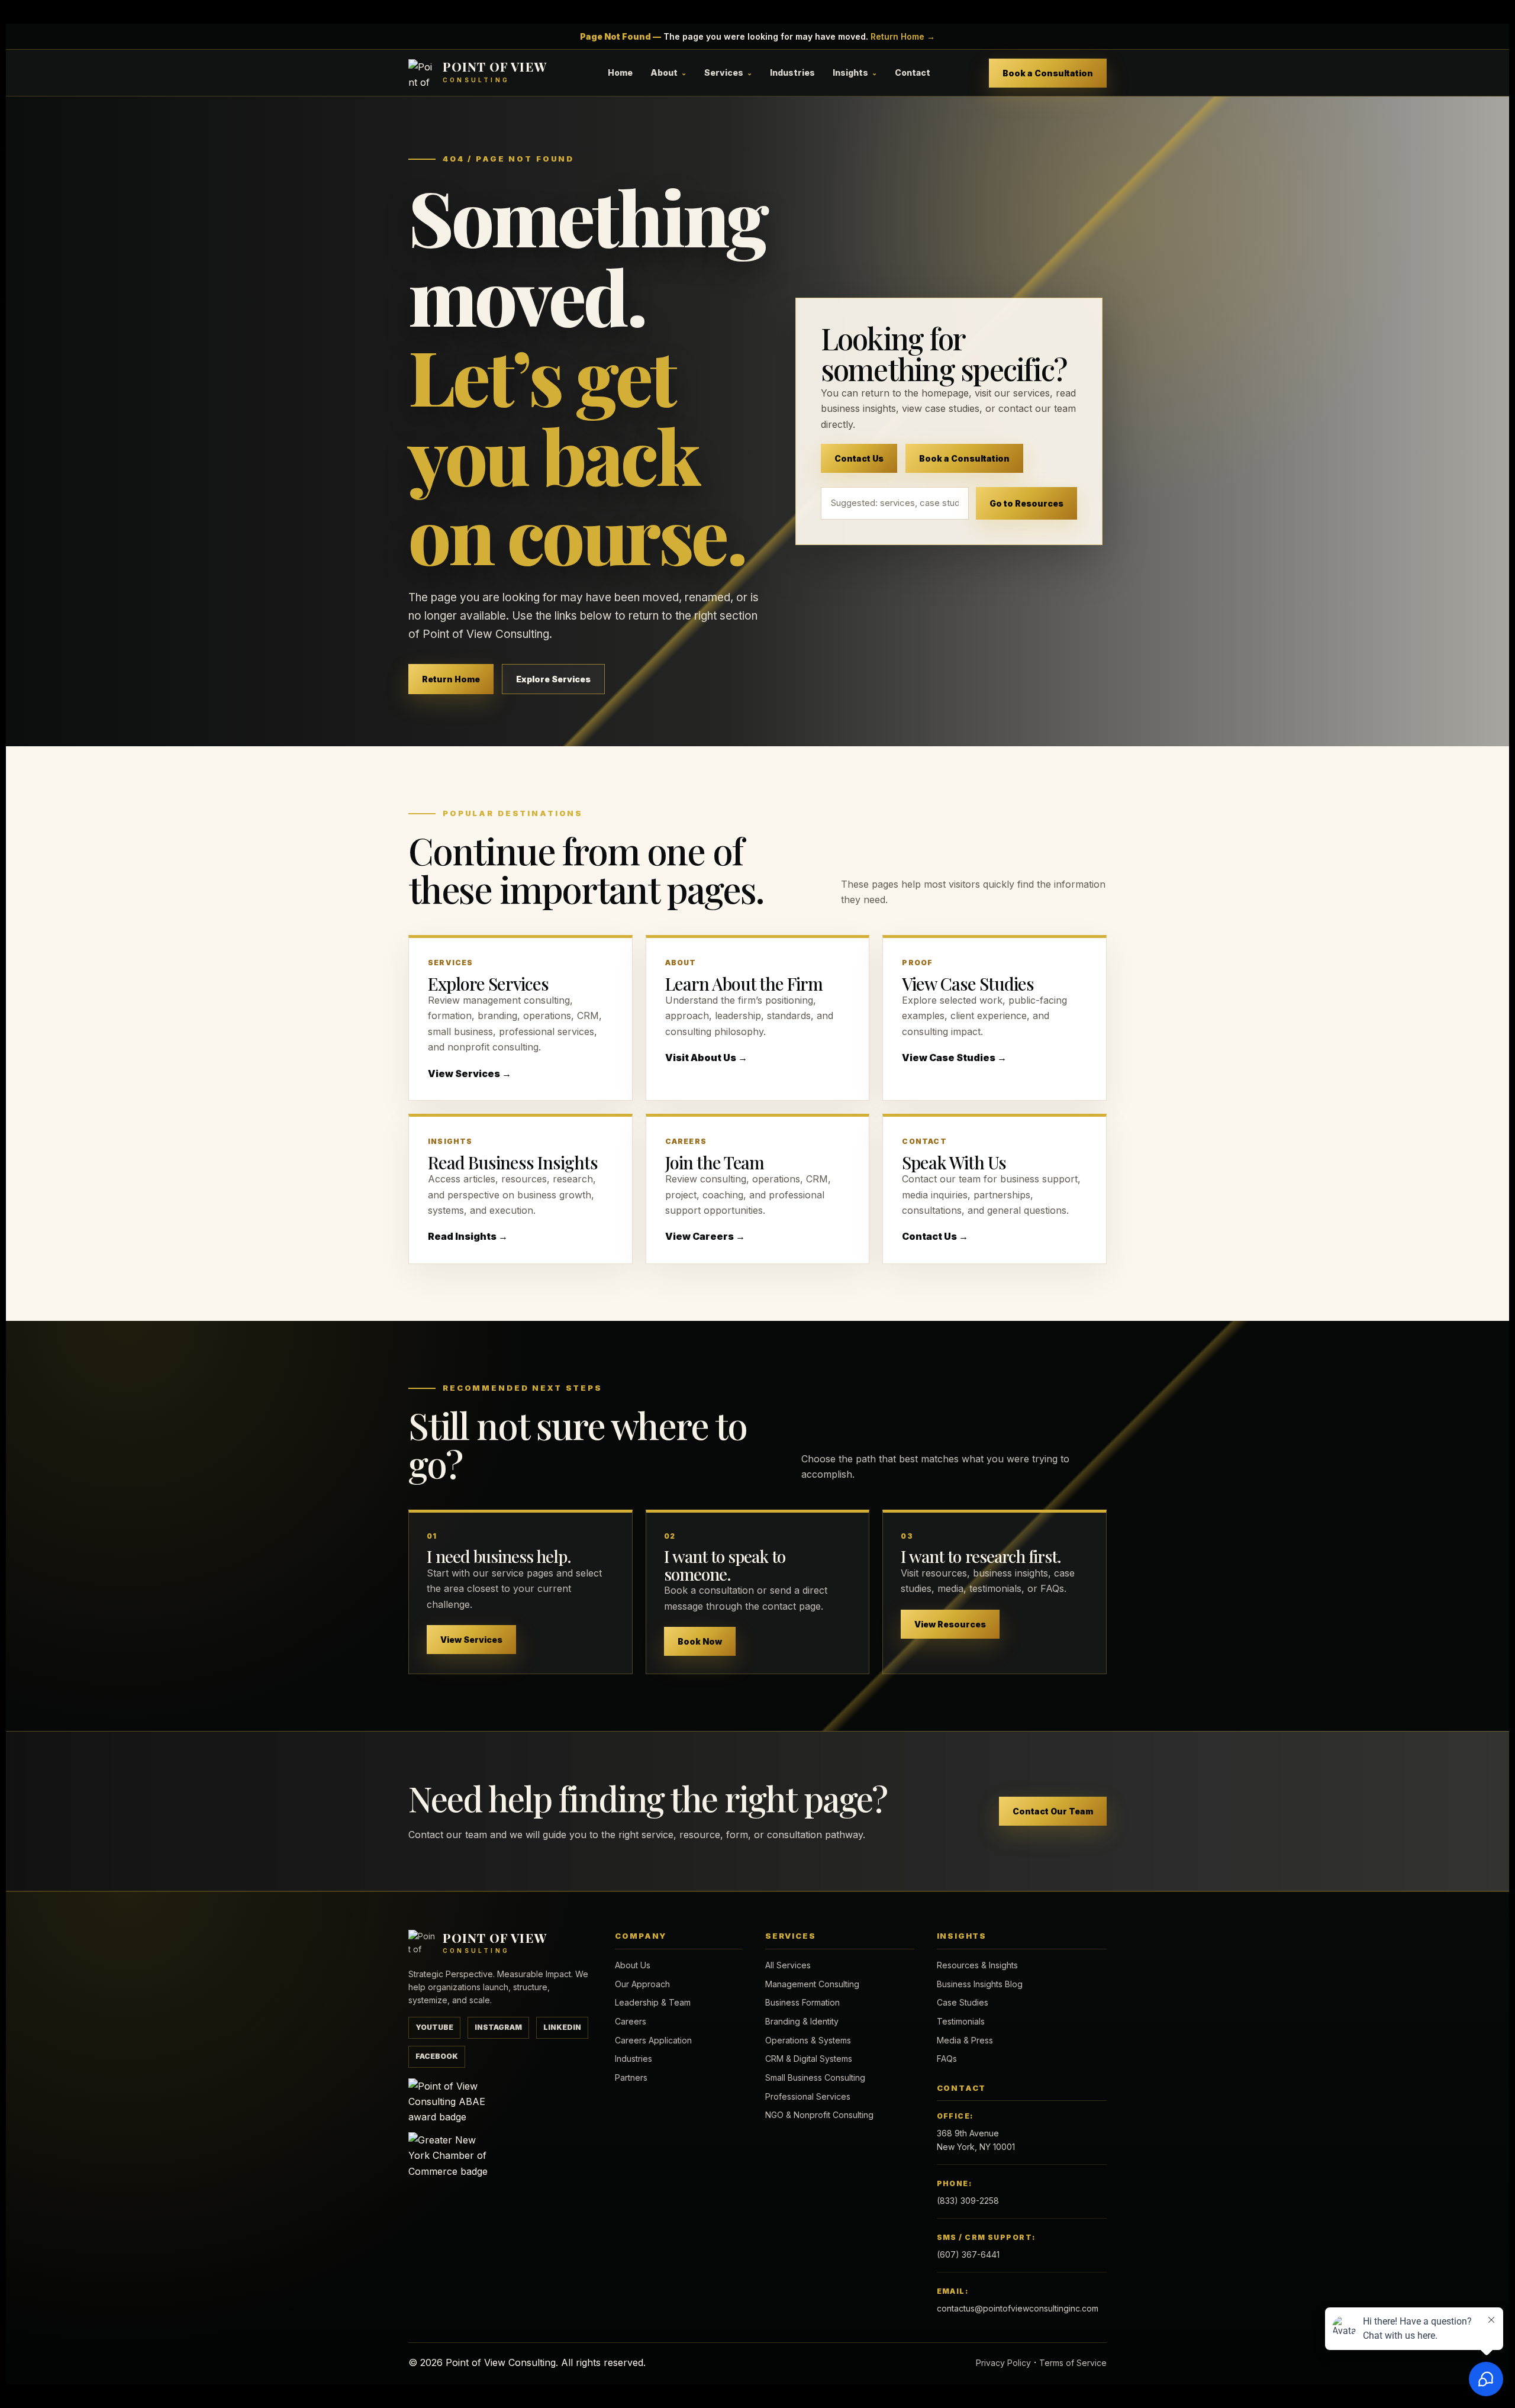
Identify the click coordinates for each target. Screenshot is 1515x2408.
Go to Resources (1026, 503)
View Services (471, 1640)
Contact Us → (935, 1236)
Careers (631, 2021)
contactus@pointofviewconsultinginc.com (1018, 2308)
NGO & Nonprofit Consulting (819, 2115)
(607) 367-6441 (968, 2254)
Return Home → (903, 36)
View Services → (470, 1074)
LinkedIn (562, 2027)
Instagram (498, 2027)
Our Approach (642, 1984)
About (664, 72)
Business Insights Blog (980, 1984)
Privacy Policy (1003, 2363)
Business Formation (802, 2002)
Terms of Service (1073, 2363)
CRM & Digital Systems (809, 2059)
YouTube (434, 2027)
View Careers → (705, 1236)
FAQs (947, 2059)
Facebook (437, 2056)
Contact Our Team (1053, 1811)
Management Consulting (812, 1984)
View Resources (950, 1624)
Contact (913, 72)
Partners (631, 2077)
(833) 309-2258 (968, 2201)
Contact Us (859, 458)
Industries (792, 72)
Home (620, 72)
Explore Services (553, 679)
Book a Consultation (1048, 73)
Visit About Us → (706, 1058)
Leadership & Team (653, 2002)
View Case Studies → (954, 1058)
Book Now (700, 1641)
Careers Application (653, 2040)
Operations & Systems (808, 2040)
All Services (788, 1965)
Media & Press (965, 2040)
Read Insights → (468, 1236)
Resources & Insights (977, 1965)
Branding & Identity (802, 2021)
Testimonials (961, 2021)
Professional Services (808, 2096)
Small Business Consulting (815, 2077)
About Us (633, 1965)
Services (724, 72)
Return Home (451, 679)
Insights (850, 72)
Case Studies (963, 2002)
